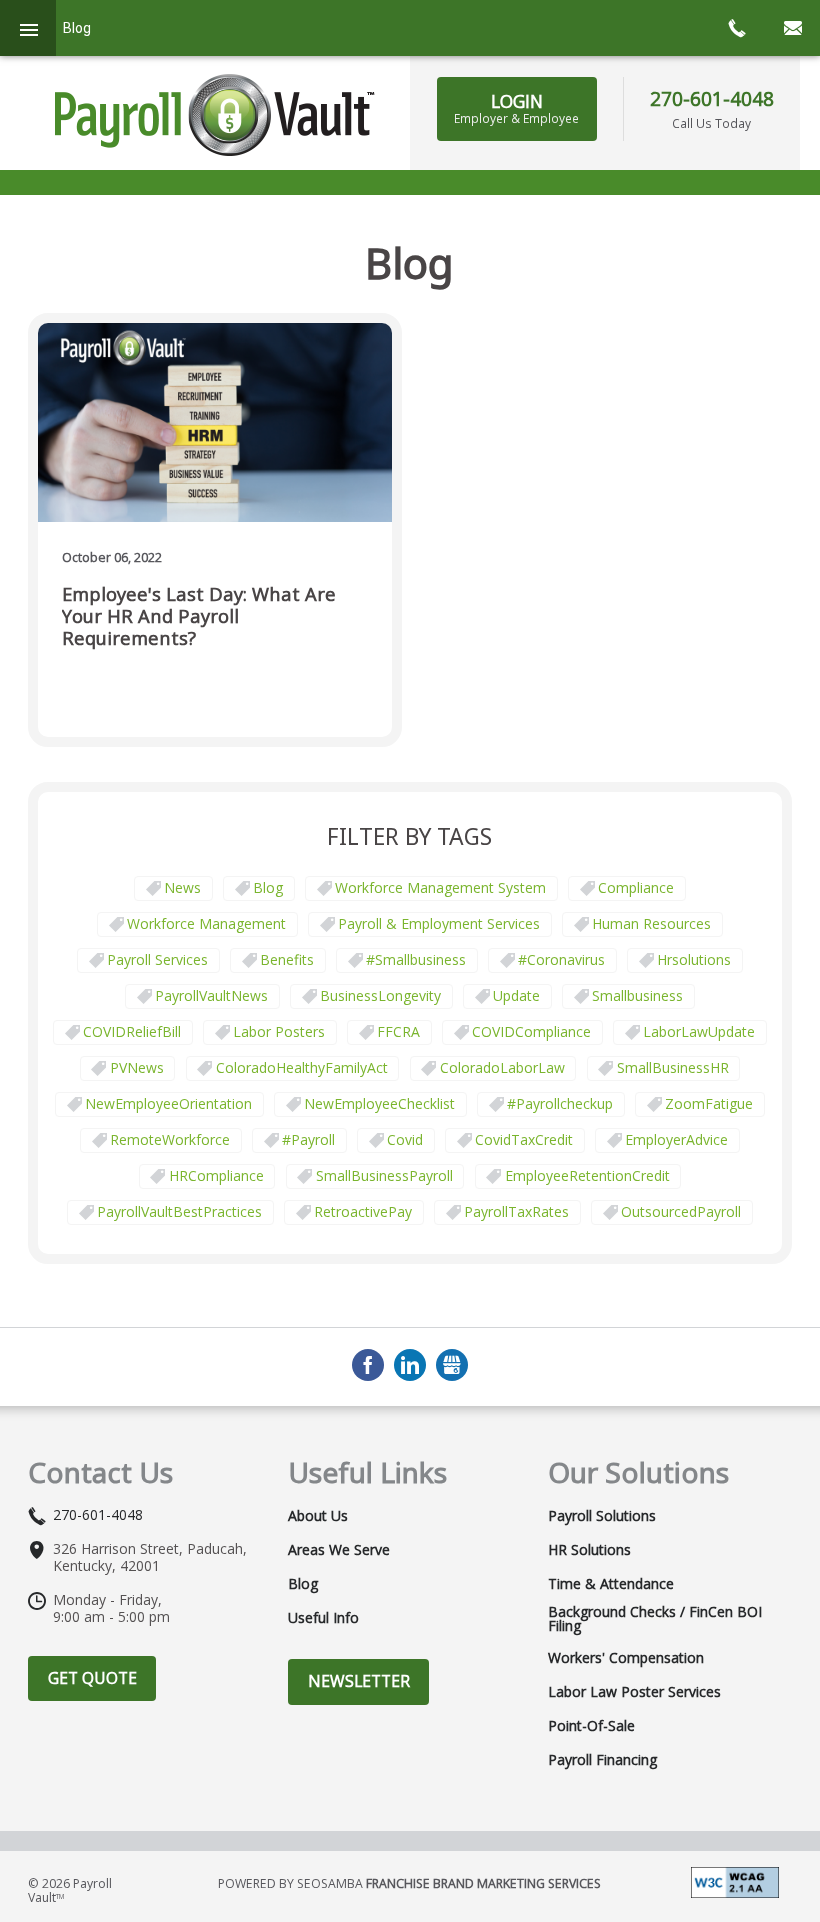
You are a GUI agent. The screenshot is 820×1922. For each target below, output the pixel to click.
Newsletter (359, 1681)
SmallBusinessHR (673, 1067)
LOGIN (516, 108)
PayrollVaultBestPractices (179, 1211)
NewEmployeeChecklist (379, 1103)
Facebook (368, 1365)
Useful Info (323, 1618)
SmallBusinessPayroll (384, 1175)
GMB (452, 1365)
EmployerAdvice (676, 1139)
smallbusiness (637, 995)
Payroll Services (157, 959)
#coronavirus (561, 959)
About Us (318, 1516)
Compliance (636, 887)
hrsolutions (694, 959)
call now (736, 28)
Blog (268, 887)
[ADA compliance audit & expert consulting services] (735, 1880)
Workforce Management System (440, 887)
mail (792, 28)
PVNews (137, 1067)
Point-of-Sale (591, 1726)
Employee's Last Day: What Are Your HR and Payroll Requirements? (199, 616)
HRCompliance (216, 1175)
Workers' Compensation (626, 1658)
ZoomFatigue (709, 1103)
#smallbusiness (416, 959)
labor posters (279, 1031)
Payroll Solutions (602, 1516)
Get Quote (92, 1678)
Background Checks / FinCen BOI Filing (655, 1619)
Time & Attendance (611, 1584)
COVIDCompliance (531, 1031)
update (516, 995)
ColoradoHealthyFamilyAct (302, 1067)
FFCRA (398, 1031)
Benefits (287, 959)
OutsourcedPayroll (681, 1211)
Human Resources (651, 923)
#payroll (308, 1139)
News (182, 887)
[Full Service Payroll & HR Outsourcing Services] (215, 115)
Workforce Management (206, 923)
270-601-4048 (712, 98)
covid (405, 1139)
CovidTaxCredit (524, 1139)
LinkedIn (410, 1365)
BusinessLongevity (380, 995)
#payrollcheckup (560, 1103)
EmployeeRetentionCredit (587, 1175)
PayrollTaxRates (516, 1211)
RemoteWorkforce (170, 1139)
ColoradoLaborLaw (502, 1067)
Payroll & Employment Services (439, 923)
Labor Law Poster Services (634, 1692)
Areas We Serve (339, 1550)
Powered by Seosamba (409, 1883)
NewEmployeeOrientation (168, 1103)
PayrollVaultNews (211, 995)
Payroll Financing (602, 1760)
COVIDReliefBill (132, 1031)
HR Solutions (589, 1550)
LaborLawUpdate (699, 1031)
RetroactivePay (363, 1211)
